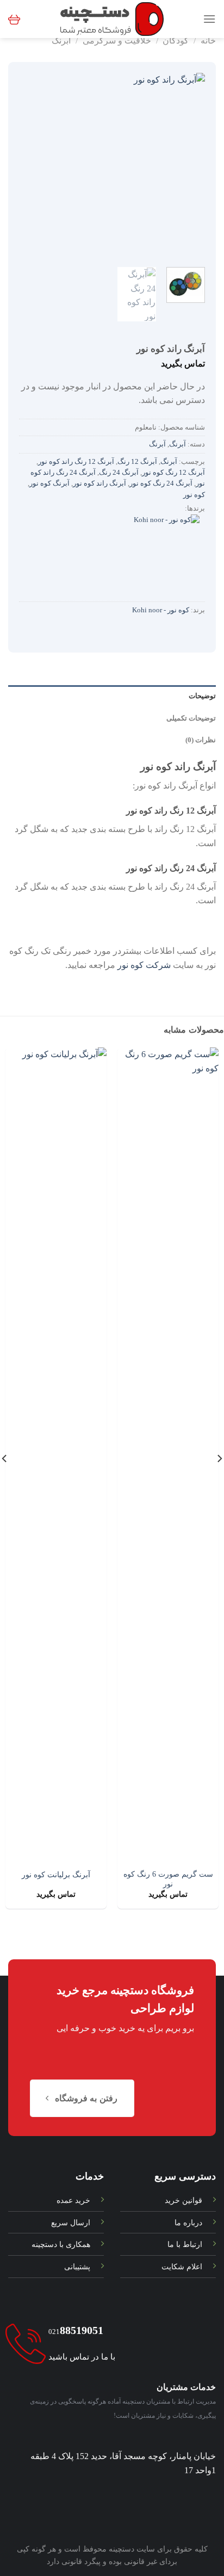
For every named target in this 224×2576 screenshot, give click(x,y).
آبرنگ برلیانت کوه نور (56, 1875)
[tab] (112, 696)
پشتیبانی (77, 2267)
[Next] (29, 166)
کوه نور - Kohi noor (161, 610)
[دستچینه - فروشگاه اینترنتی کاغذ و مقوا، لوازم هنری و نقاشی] (112, 19)
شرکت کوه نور (144, 965)
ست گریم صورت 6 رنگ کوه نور (168, 1879)
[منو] (209, 19)
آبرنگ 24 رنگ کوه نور (161, 483)
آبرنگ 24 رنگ (119, 473)
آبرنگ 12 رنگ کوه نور (173, 473)
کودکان (176, 41)
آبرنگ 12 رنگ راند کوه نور (76, 462)
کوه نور (194, 495)
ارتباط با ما (185, 2244)
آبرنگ (61, 41)
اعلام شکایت (182, 2267)
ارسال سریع (71, 2223)
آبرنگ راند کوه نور (99, 483)
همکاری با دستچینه (61, 2244)
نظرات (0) (201, 740)
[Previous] (188, 166)
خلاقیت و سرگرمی (117, 41)
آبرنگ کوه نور (49, 483)
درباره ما (188, 2223)
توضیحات (202, 696)
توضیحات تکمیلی (191, 718)
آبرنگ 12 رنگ (137, 462)
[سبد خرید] (14, 19)
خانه (208, 41)
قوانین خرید (183, 2200)
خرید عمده (73, 2200)
